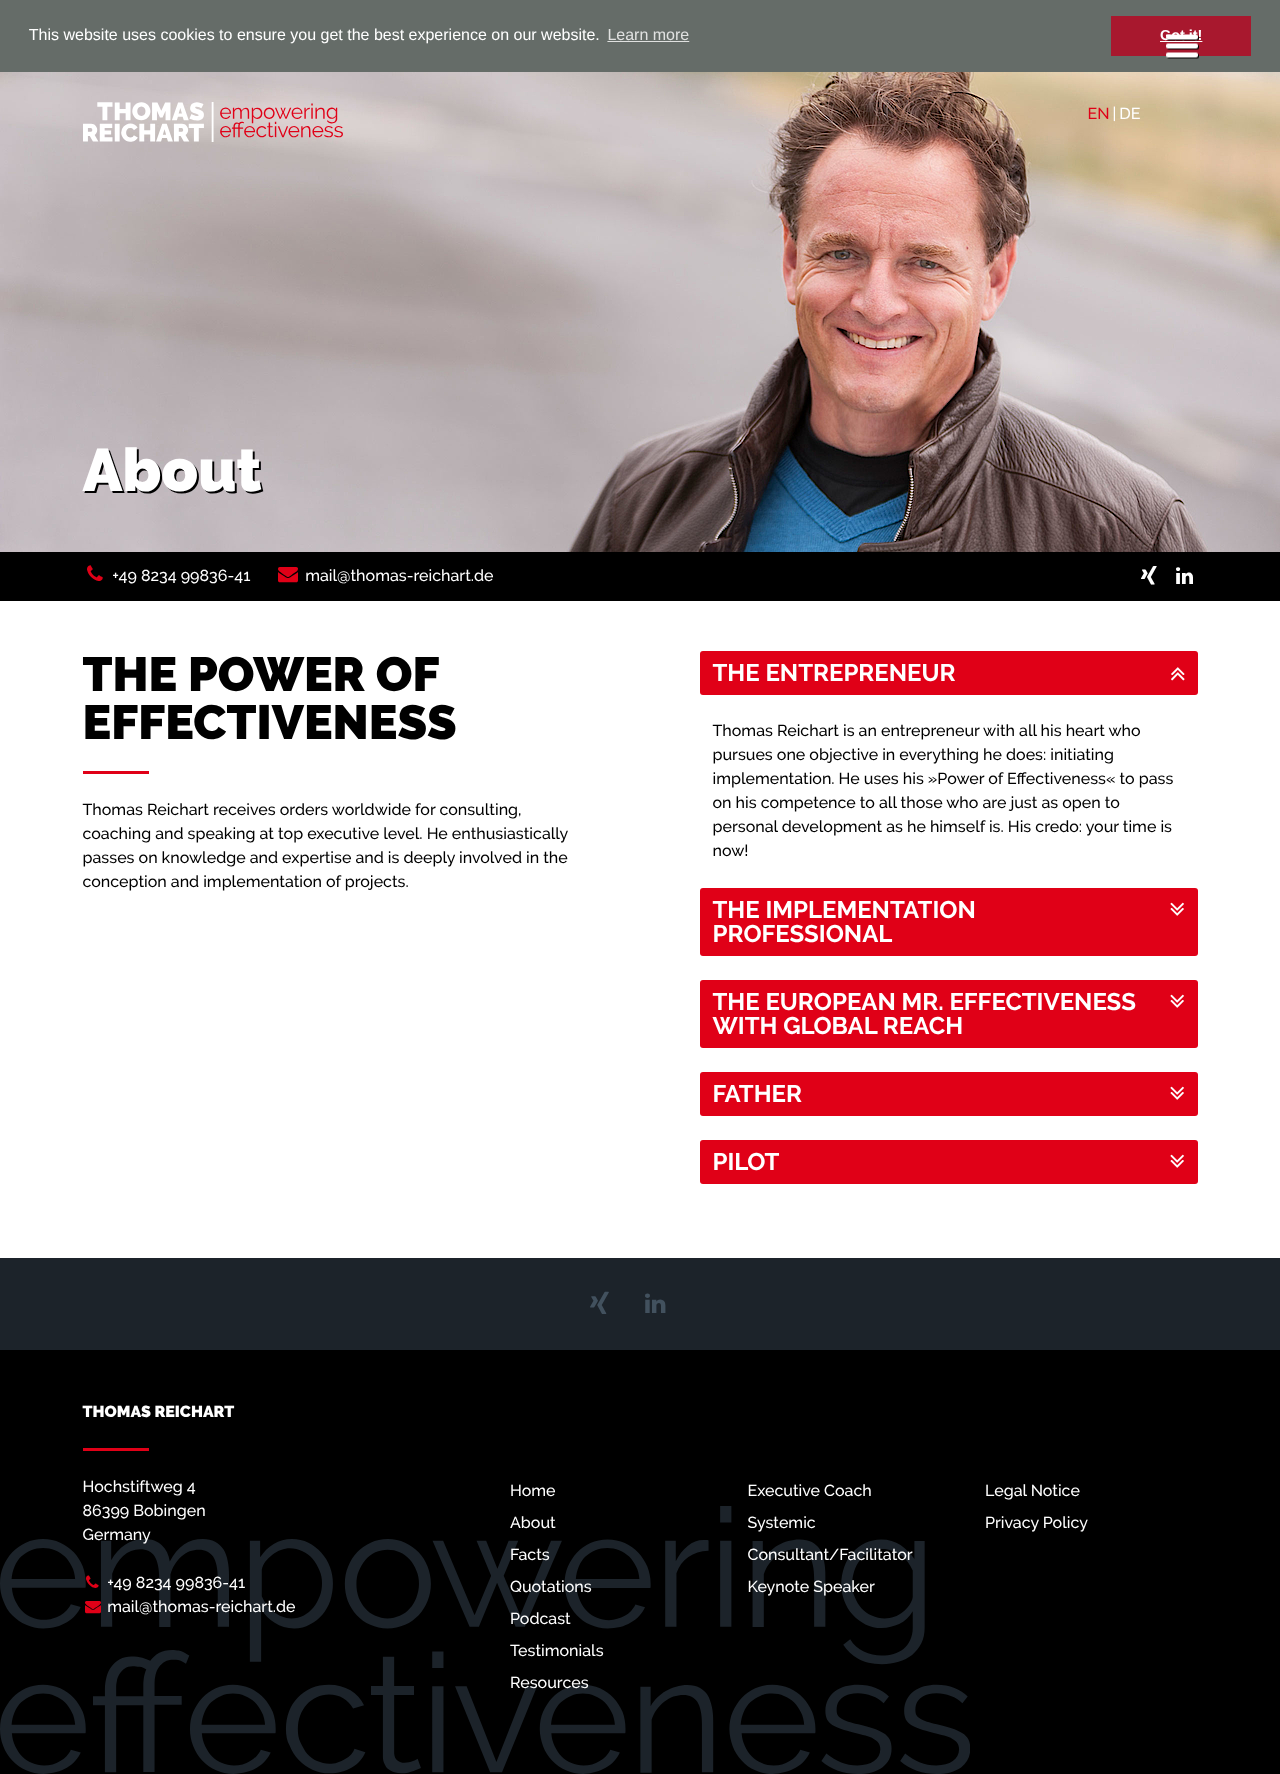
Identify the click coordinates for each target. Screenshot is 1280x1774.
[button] (949, 673)
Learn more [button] (648, 35)
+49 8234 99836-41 (181, 575)
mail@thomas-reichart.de (399, 575)
